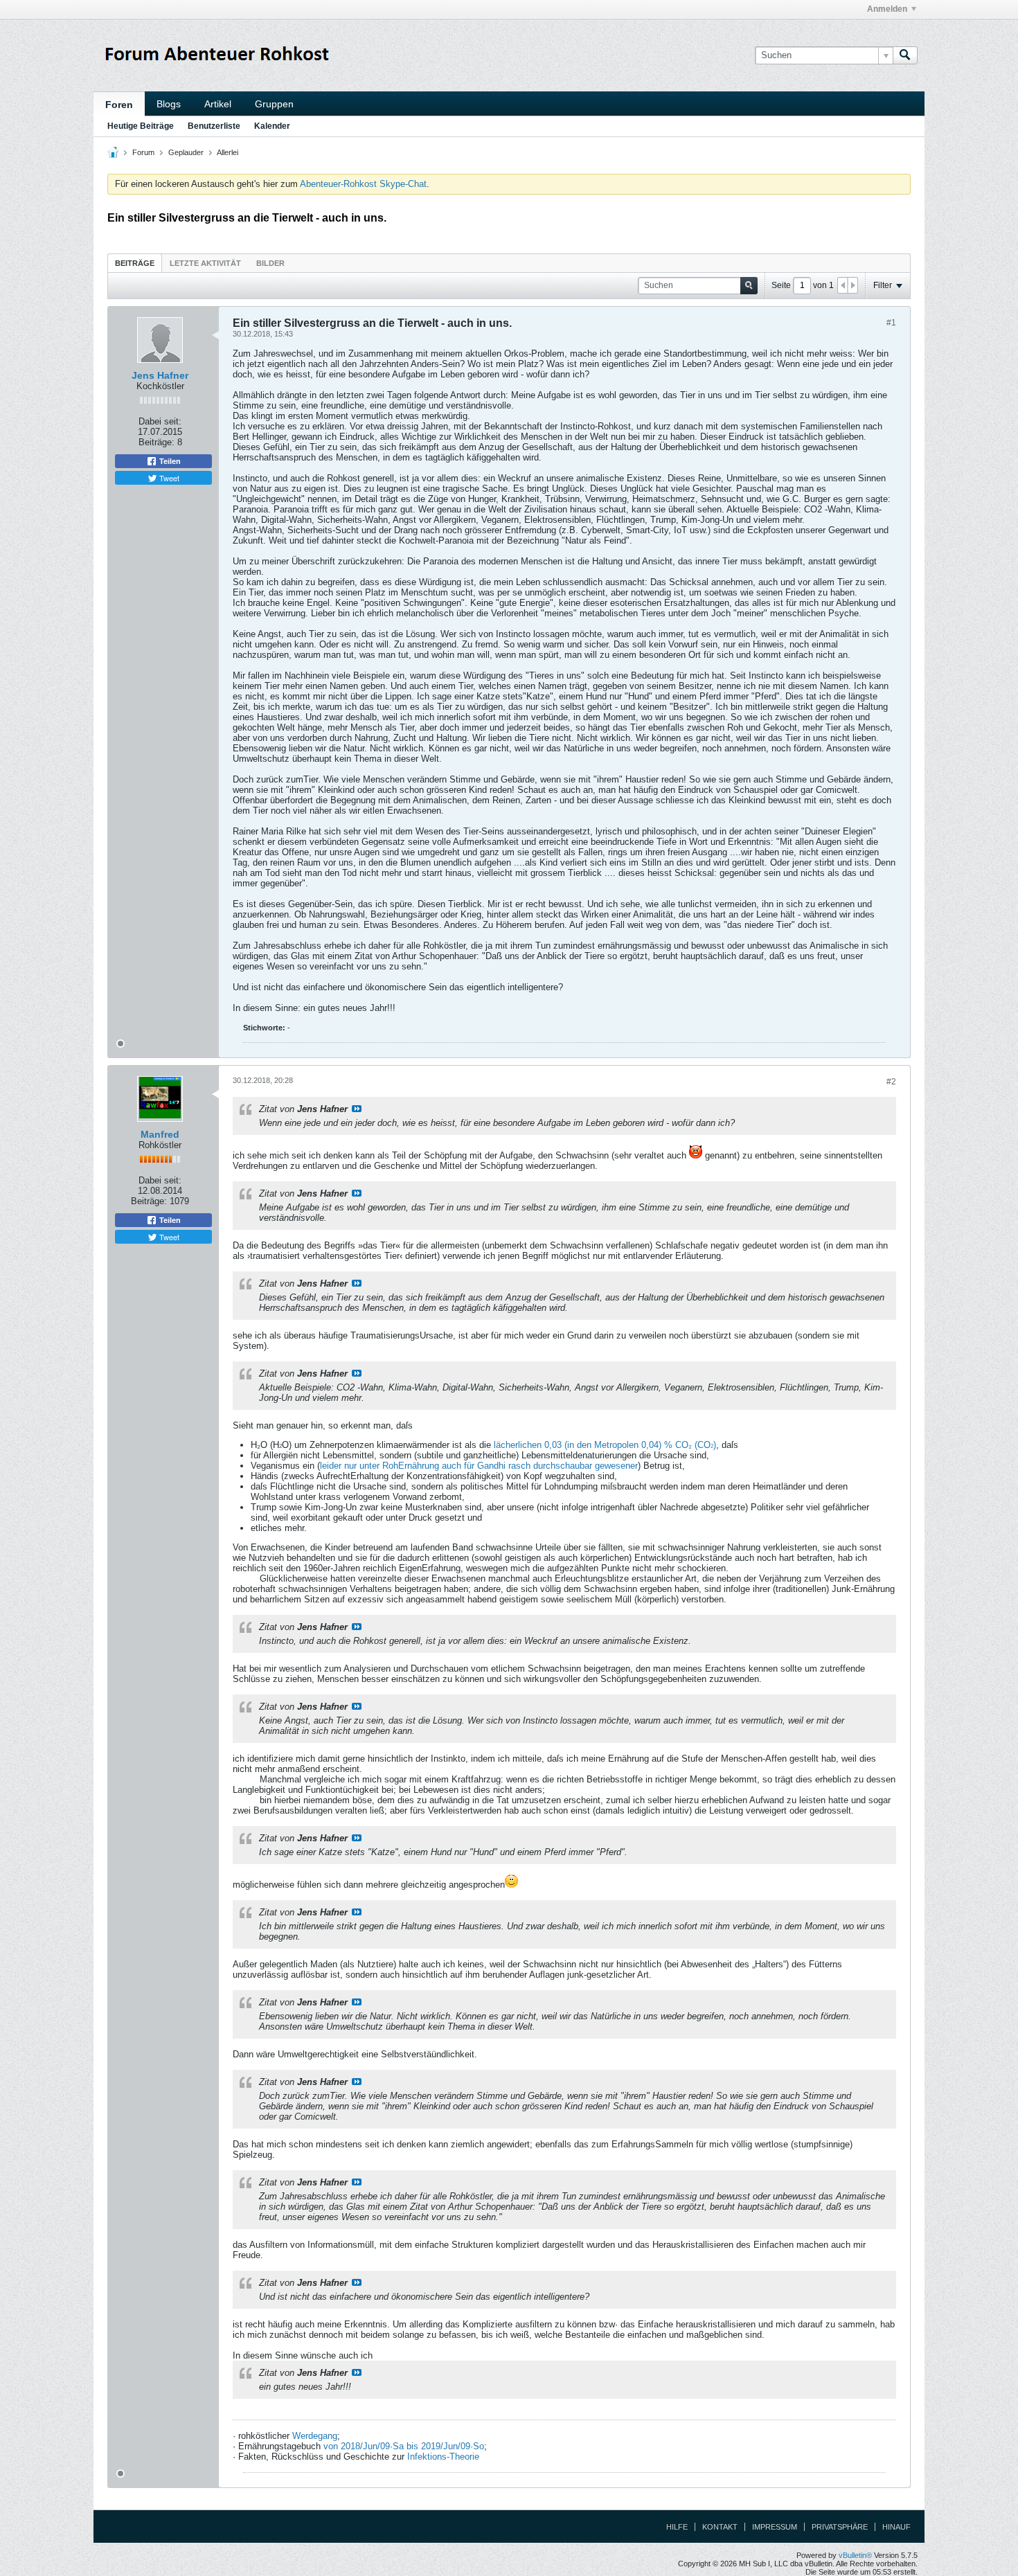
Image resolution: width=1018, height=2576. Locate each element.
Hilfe (677, 2527)
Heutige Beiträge (141, 126)
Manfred (160, 1134)
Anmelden (887, 9)
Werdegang (315, 2436)
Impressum (775, 2527)
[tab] (135, 263)
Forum (143, 152)
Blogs (169, 104)
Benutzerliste (214, 126)
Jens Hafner (160, 375)
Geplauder (186, 152)
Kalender (272, 126)
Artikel (218, 104)
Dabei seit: (160, 421)
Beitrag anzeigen (357, 1109)
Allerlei (227, 152)
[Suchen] (905, 55)
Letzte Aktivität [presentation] (205, 263)
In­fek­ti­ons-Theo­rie (443, 2457)
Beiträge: (157, 442)
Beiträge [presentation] (135, 263)
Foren (119, 105)
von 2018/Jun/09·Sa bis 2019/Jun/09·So (404, 2446)
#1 (891, 323)
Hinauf (896, 2527)
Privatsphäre (840, 2527)
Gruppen (274, 104)
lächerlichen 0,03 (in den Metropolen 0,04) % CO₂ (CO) (605, 1445)
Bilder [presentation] (270, 263)
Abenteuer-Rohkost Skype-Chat (363, 184)
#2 (891, 1082)
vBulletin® (855, 2555)
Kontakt (720, 2527)
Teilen (169, 461)
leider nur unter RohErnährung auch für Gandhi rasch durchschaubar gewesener (479, 1466)
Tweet (168, 478)
